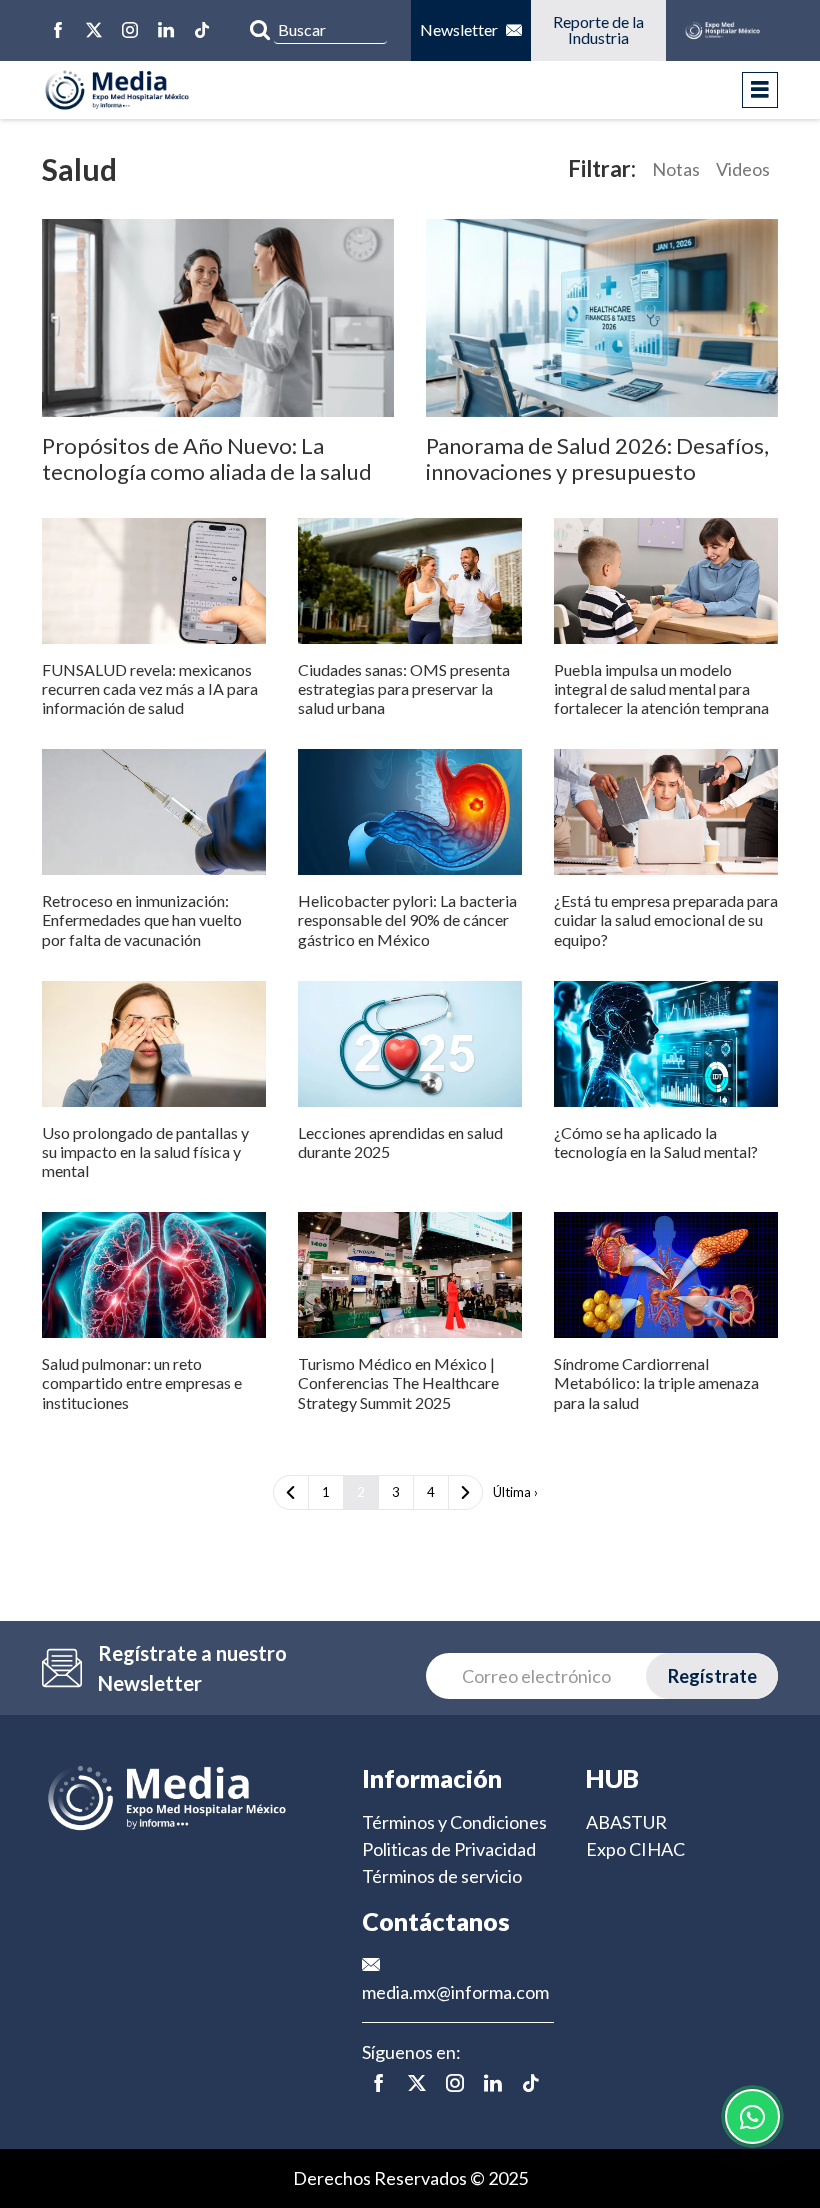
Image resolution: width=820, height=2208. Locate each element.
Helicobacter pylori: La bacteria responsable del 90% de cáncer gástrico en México (407, 919)
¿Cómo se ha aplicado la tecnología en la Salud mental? (656, 1142)
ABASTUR (626, 1822)
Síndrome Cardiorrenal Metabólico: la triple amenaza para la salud (656, 1382)
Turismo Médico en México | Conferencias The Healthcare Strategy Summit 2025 (398, 1382)
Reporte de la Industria (599, 29)
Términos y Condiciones (454, 1822)
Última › (515, 1492)
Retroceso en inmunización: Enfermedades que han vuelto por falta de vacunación (142, 919)
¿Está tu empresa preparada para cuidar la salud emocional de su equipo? (666, 919)
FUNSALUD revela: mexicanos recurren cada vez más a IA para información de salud (150, 688)
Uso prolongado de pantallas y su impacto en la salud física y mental (145, 1151)
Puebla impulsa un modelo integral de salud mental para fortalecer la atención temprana (661, 688)
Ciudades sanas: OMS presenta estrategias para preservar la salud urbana (404, 688)
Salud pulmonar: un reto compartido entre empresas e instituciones (142, 1382)
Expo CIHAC (635, 1849)
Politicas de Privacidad (449, 1849)
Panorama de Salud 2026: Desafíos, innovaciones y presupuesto (597, 458)
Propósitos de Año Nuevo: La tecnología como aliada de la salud (207, 458)
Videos (743, 169)
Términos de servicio (442, 1876)
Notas (676, 169)
